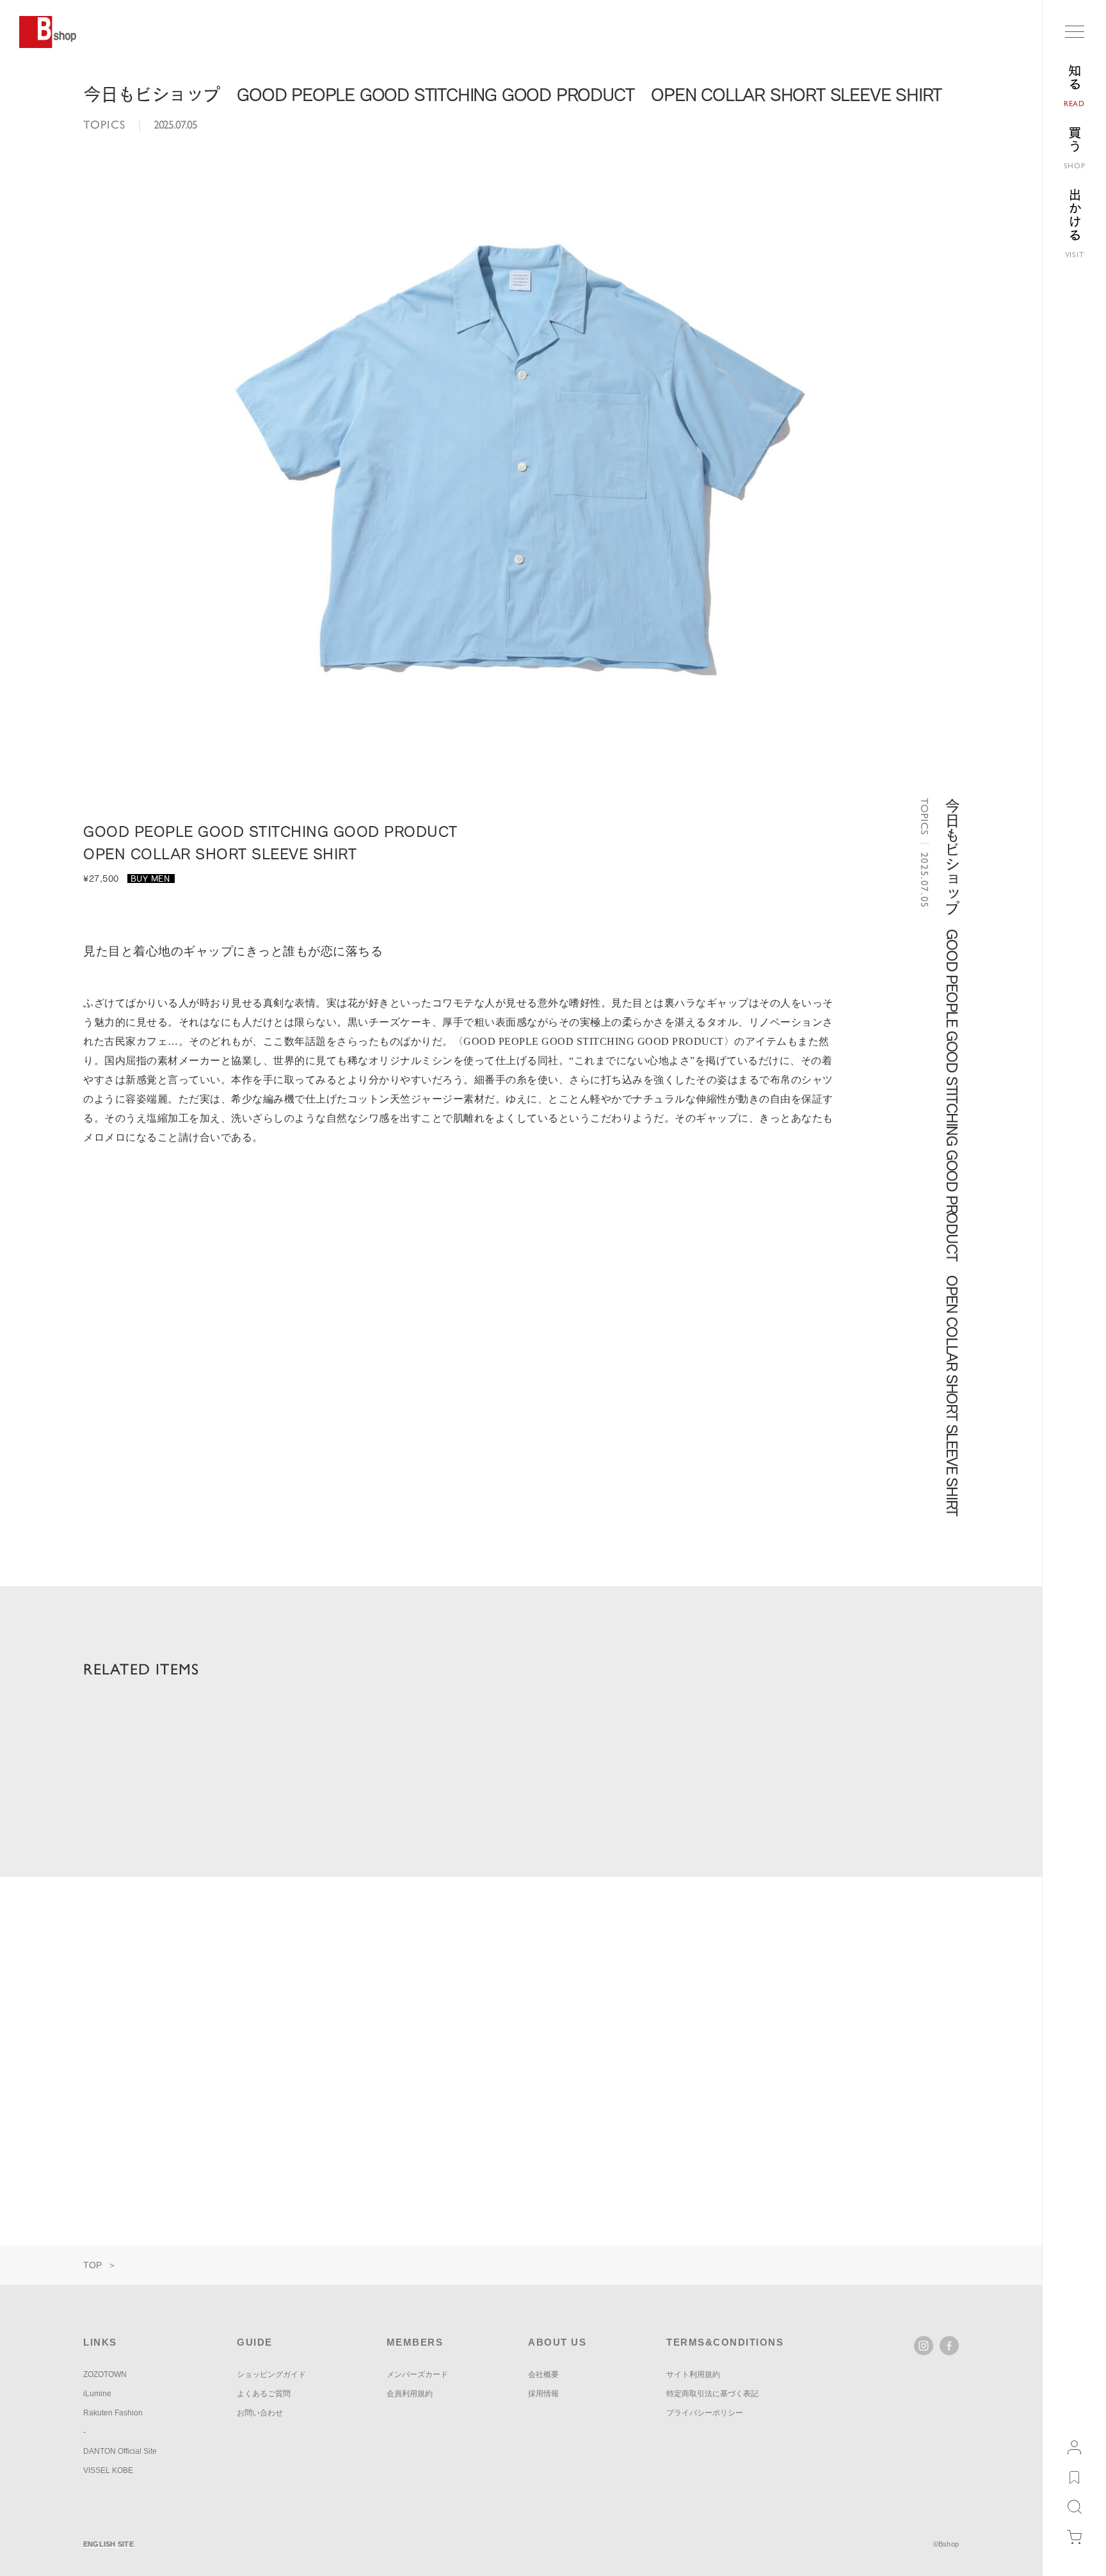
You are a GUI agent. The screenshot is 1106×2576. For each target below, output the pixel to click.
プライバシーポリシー (705, 2413)
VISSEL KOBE (108, 2470)
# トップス (680, 1777)
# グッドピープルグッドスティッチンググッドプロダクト (445, 1777)
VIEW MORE (912, 1951)
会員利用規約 (410, 2394)
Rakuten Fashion (113, 2413)
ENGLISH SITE (108, 2544)
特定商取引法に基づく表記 (712, 2394)
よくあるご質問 (264, 2394)
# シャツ (604, 1777)
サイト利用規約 (693, 2374)
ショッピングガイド (271, 2374)
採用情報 (543, 2394)
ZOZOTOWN (105, 2374)
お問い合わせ (260, 2413)
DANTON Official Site (120, 2451)
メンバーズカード (417, 2374)
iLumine (97, 2394)
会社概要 (543, 2374)
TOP (92, 2265)
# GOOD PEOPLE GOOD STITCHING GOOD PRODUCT (201, 1777)
